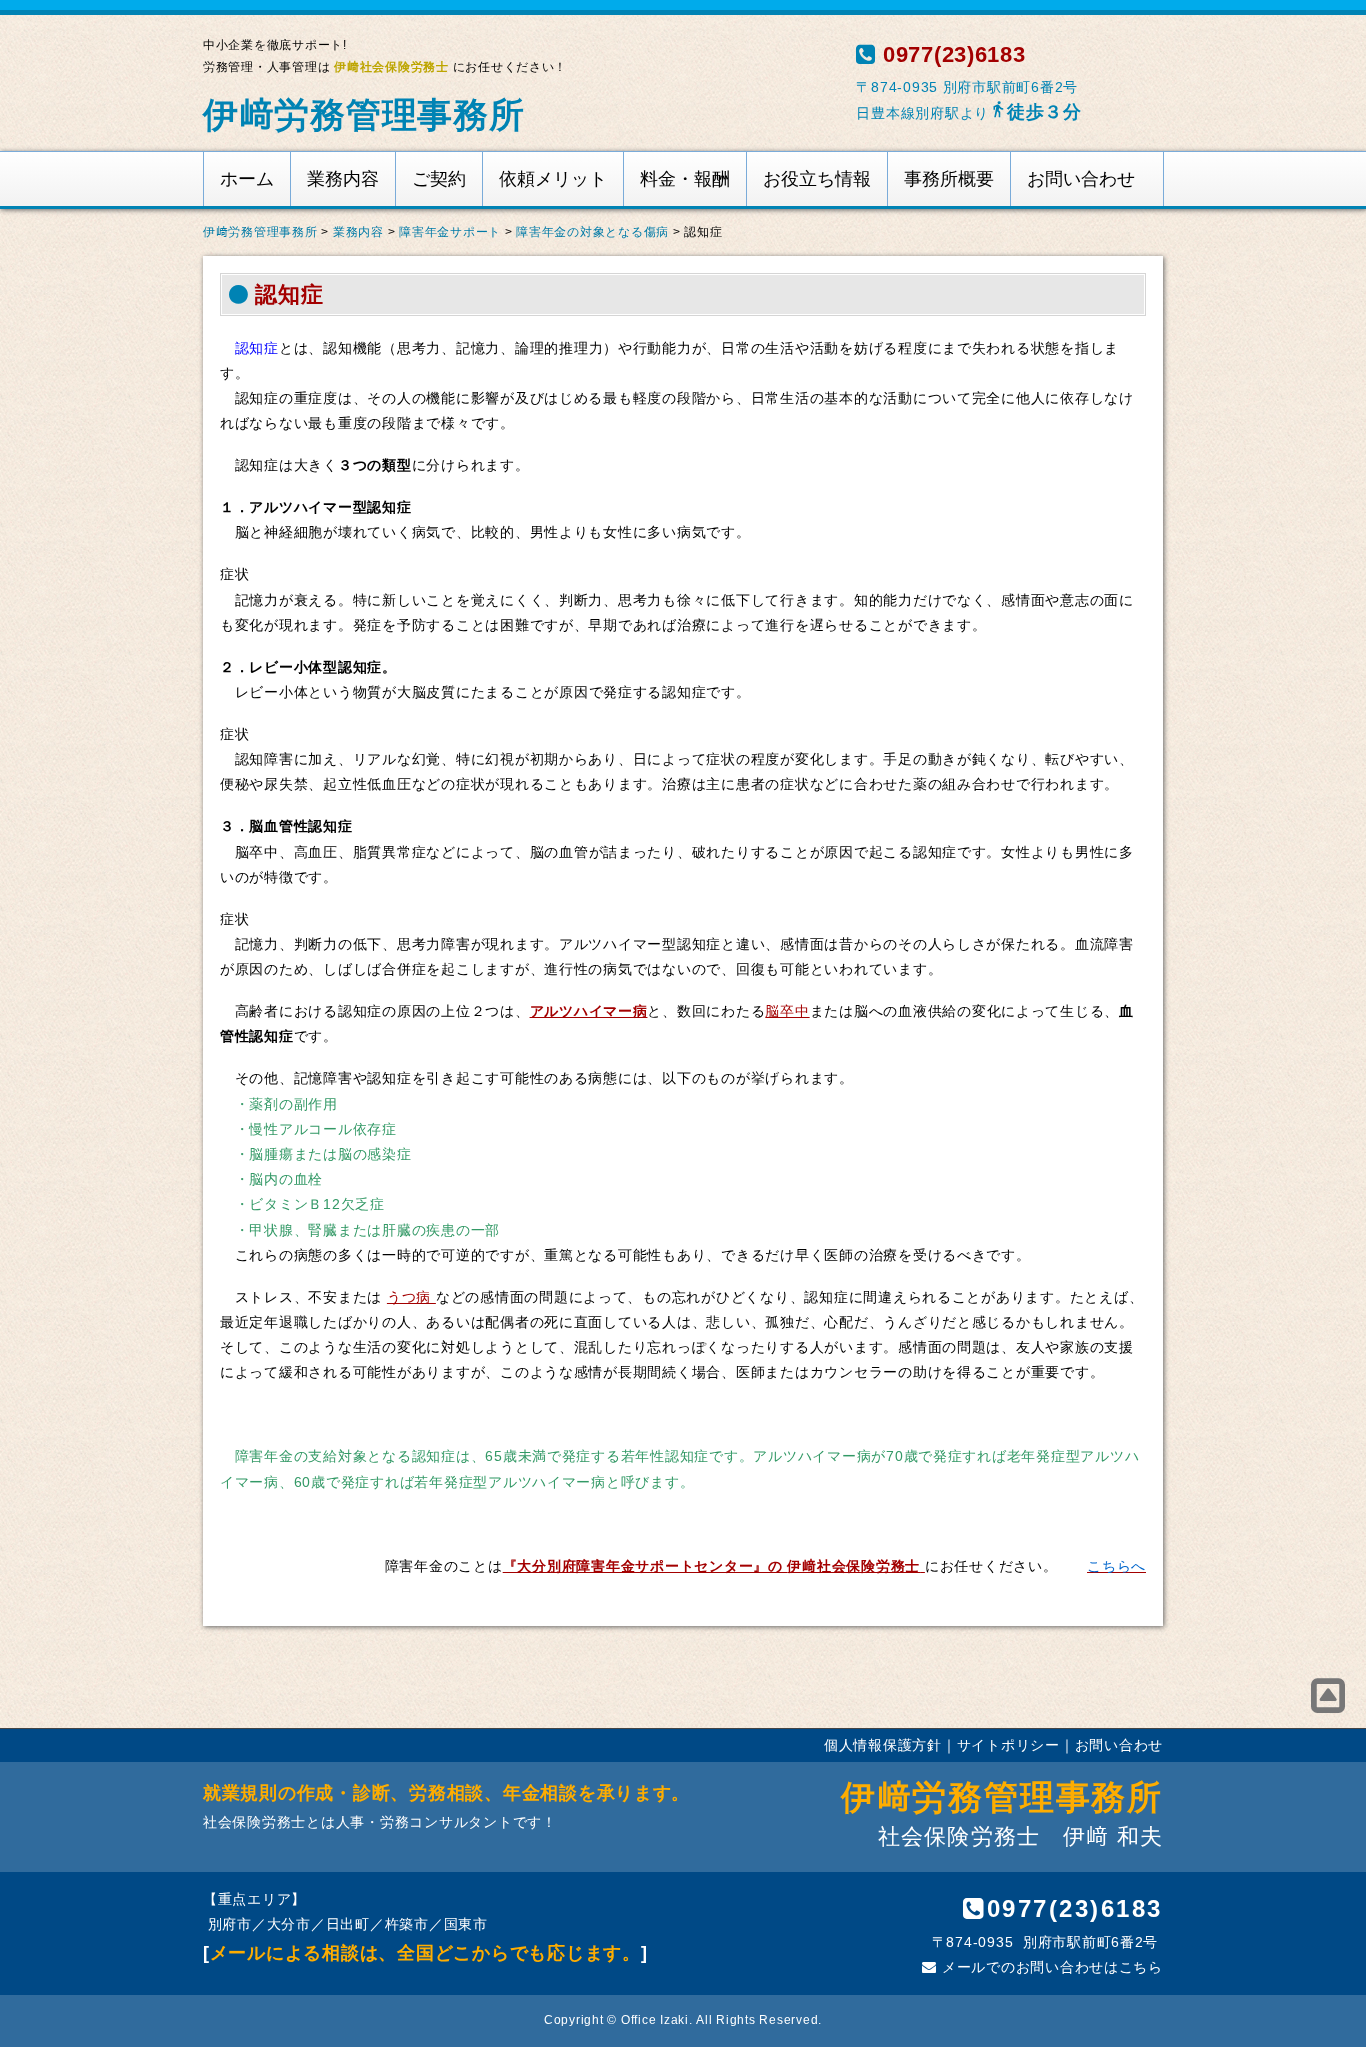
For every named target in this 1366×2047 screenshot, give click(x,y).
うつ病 (411, 1297)
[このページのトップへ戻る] (1328, 1696)
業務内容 (343, 179)
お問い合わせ (1081, 179)
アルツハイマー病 (589, 1011)
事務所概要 (949, 179)
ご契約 (439, 179)
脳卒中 (787, 1011)
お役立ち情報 (817, 179)
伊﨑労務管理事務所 (364, 114)
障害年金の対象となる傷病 (592, 232)
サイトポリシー (1008, 1745)
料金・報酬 (685, 179)
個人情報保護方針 (883, 1745)
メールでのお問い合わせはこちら (1050, 1967)
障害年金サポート (450, 232)
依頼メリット (553, 179)
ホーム (247, 179)
